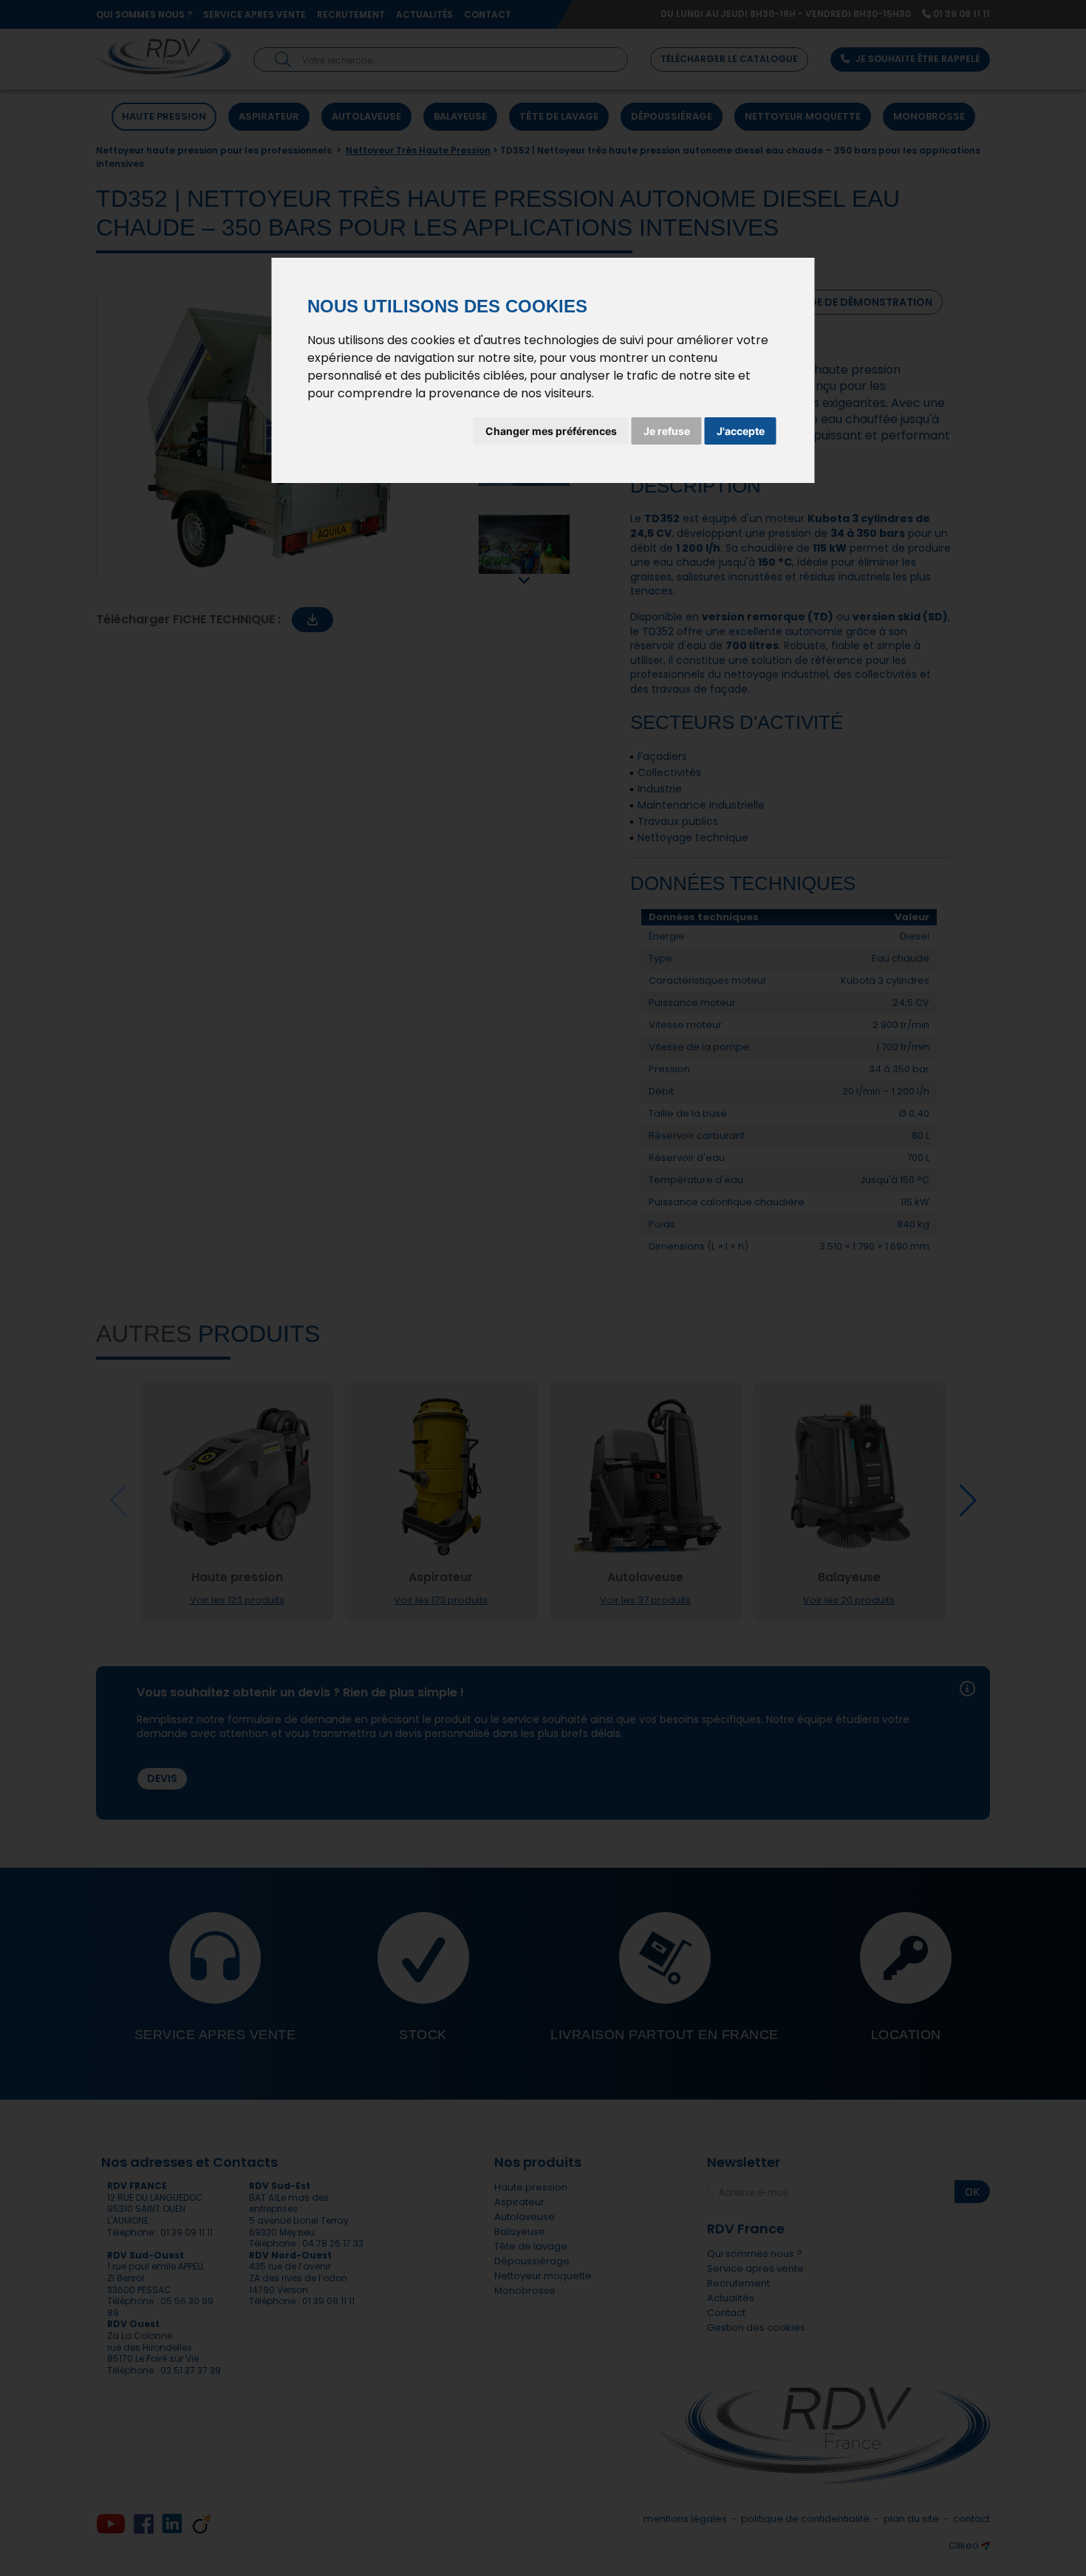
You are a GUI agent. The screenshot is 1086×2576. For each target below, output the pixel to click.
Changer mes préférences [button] (551, 431)
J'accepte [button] (741, 431)
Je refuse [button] (667, 431)
